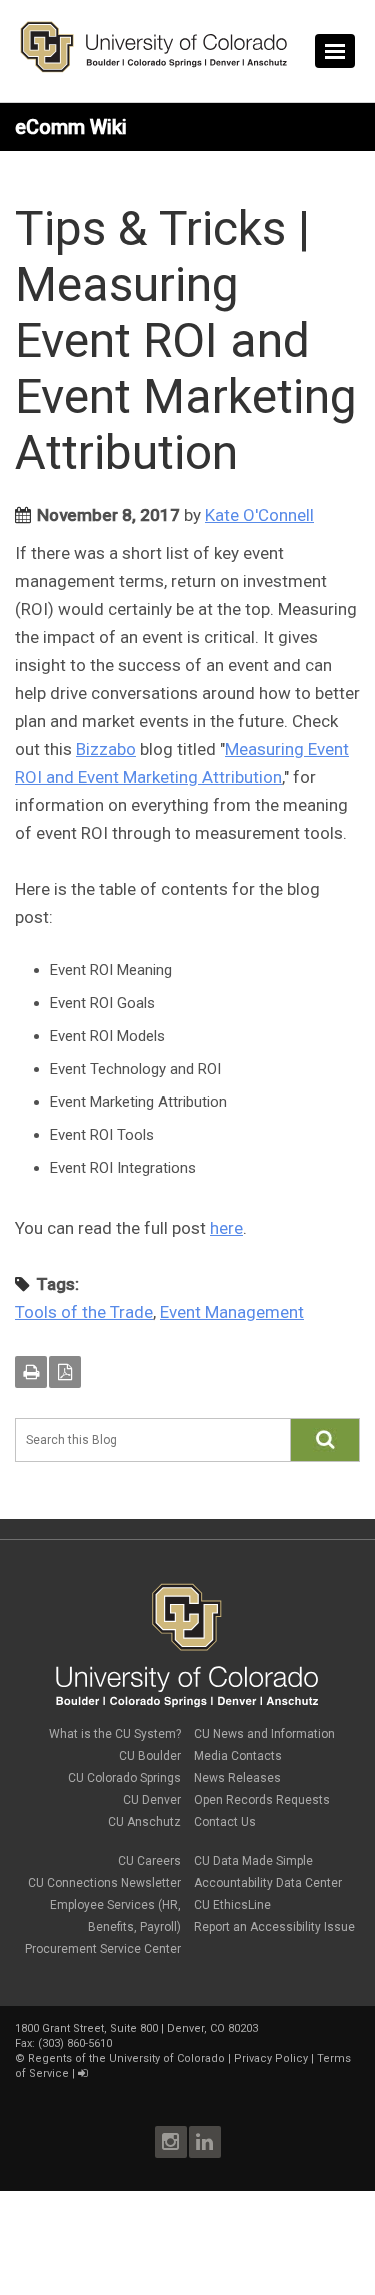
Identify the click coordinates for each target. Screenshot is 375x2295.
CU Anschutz (144, 1822)
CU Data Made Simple (253, 1861)
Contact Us (225, 1822)
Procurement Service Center (103, 1949)
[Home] (154, 68)
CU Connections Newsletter (104, 1883)
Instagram (171, 2142)
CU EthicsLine (232, 1905)
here (226, 1228)
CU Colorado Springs (124, 1778)
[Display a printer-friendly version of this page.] (31, 1372)
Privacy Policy (271, 2058)
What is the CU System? (115, 1734)
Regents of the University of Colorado (126, 2058)
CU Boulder (150, 1756)
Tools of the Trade (84, 1312)
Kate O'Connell (259, 515)
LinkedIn (205, 2142)
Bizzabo (106, 749)
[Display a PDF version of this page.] (65, 1372)
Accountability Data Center (268, 1883)
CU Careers (149, 1861)
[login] (82, 2073)
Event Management (232, 1312)
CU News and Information (264, 1734)
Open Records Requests (262, 1800)
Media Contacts (238, 1756)
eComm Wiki (71, 127)
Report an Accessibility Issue (274, 1927)
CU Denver (152, 1800)
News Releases (237, 1778)
